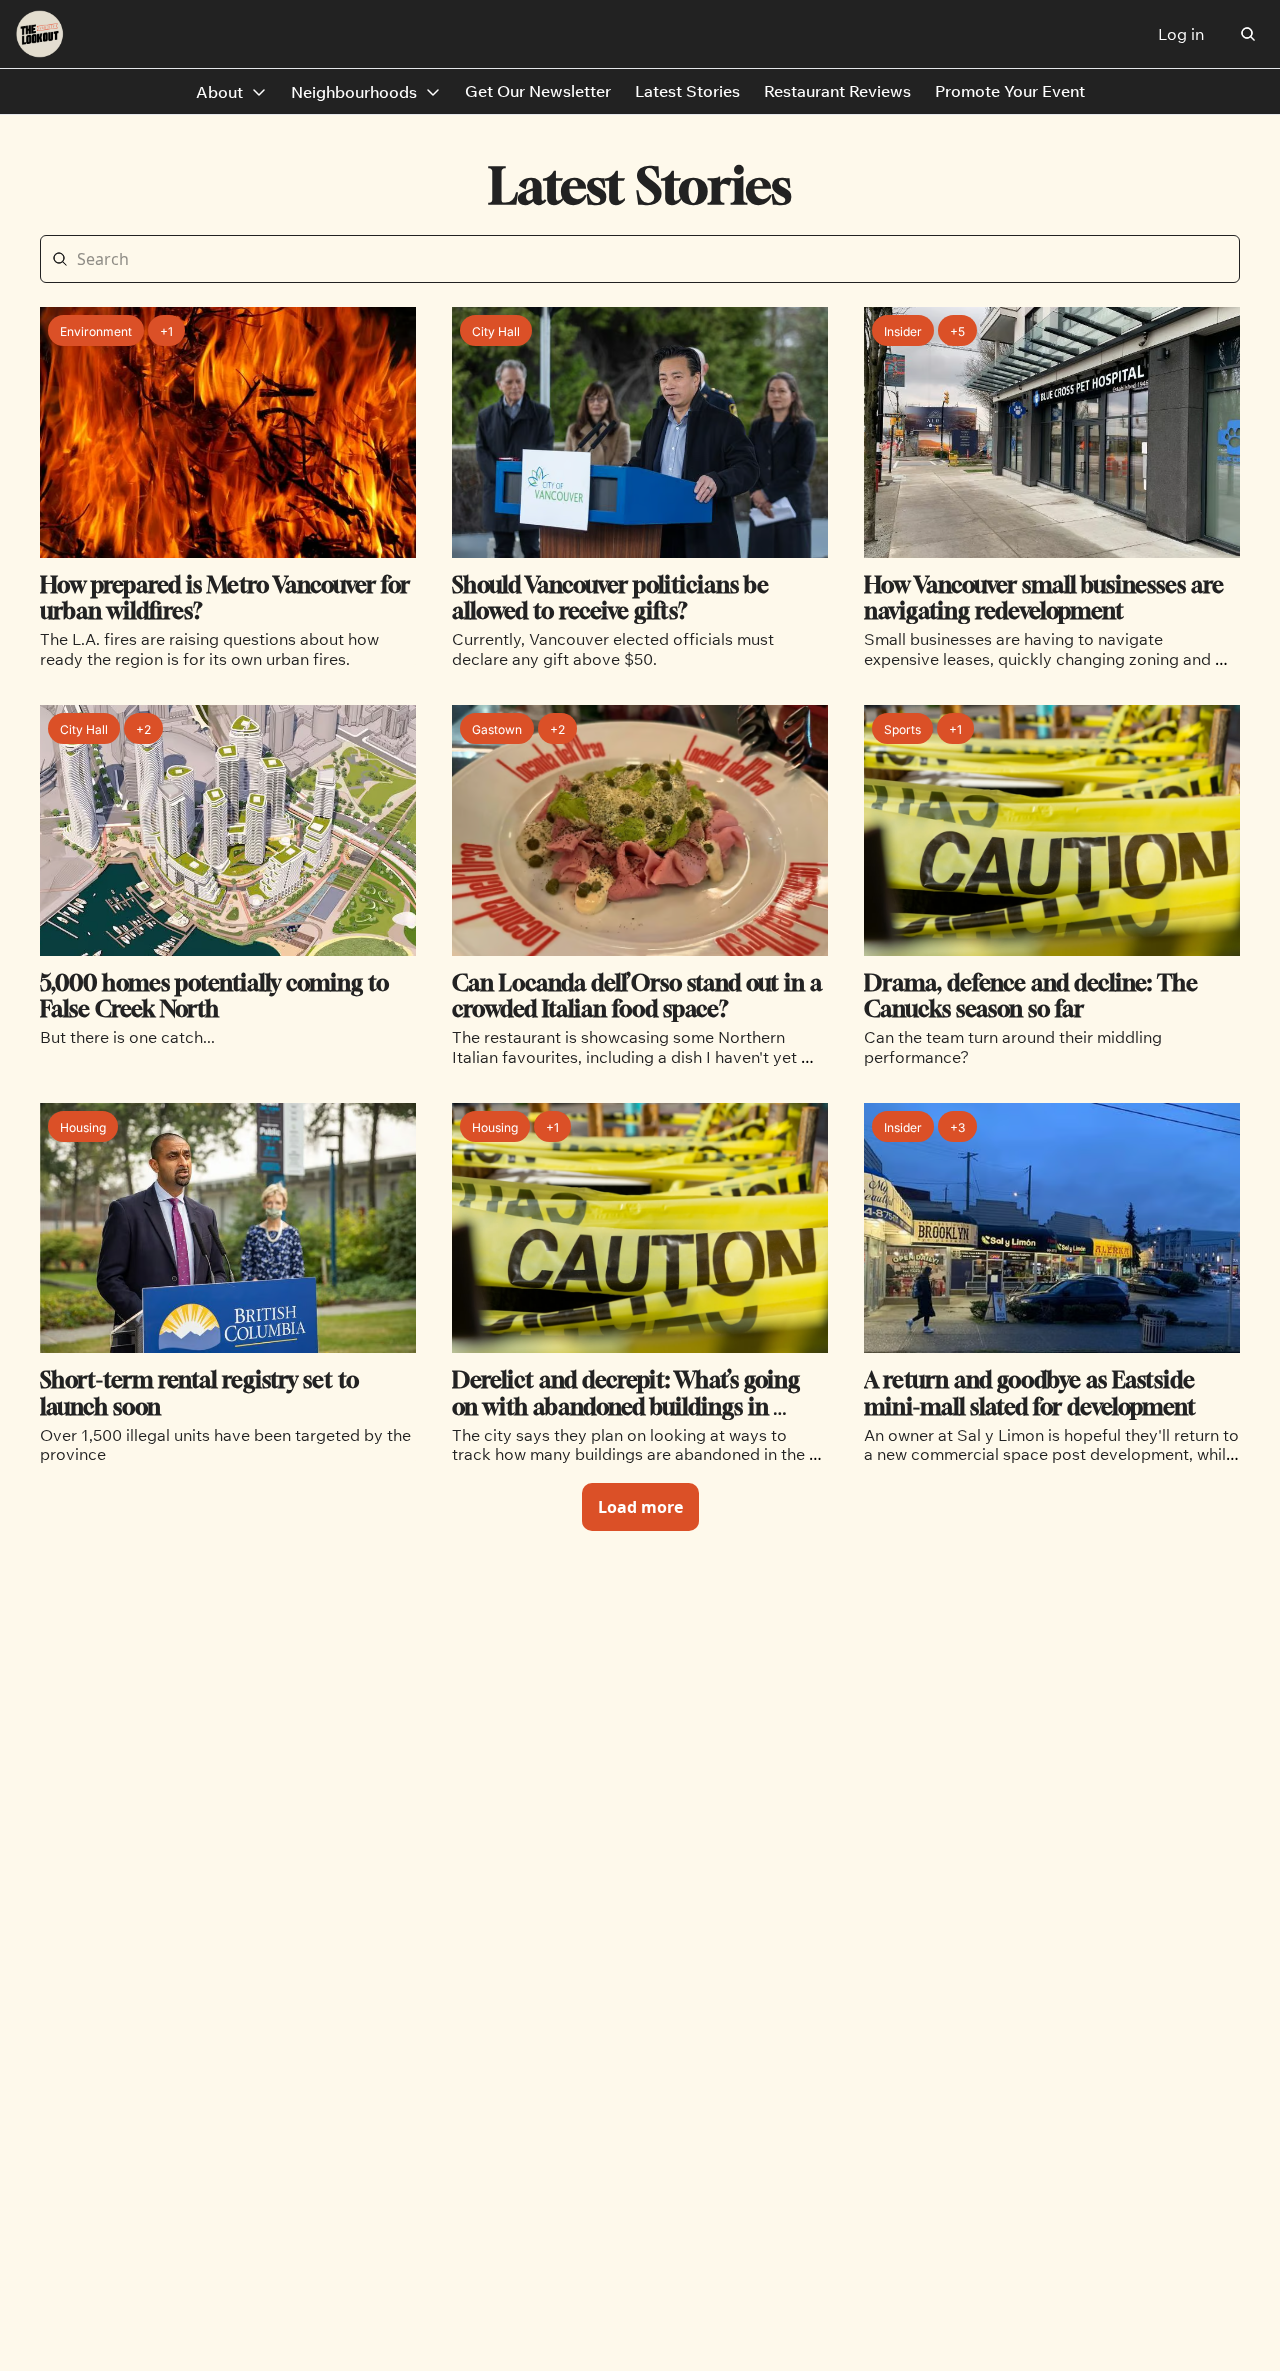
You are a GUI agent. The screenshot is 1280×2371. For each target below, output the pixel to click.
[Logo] (40, 34)
